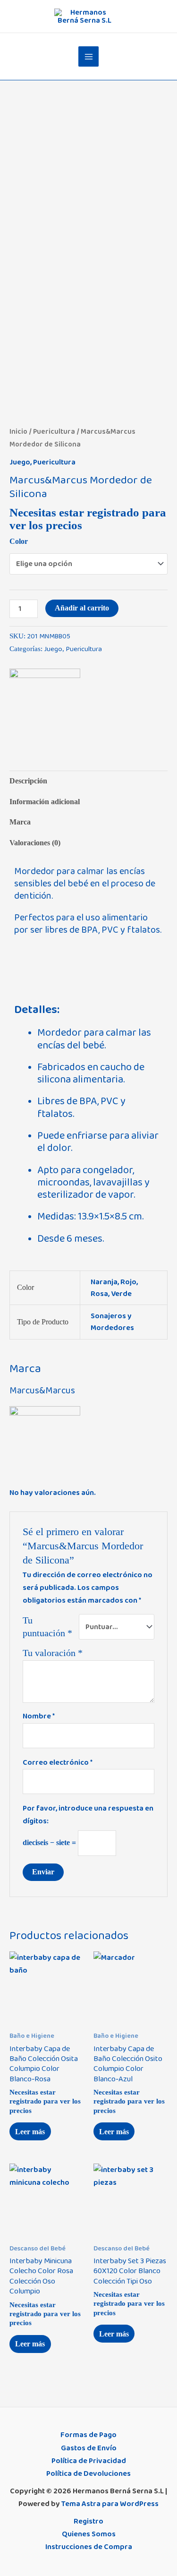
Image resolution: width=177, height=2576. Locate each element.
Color (19, 541)
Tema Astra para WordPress (110, 2504)
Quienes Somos (89, 2534)
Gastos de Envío (89, 2448)
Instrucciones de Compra (89, 2547)
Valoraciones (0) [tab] (35, 843)
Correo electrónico (58, 1762)
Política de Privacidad (89, 2461)
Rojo (128, 1282)
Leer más (30, 2132)
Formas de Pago (88, 2435)
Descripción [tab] (28, 781)
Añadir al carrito (82, 608)
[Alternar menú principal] (88, 56)
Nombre (39, 1716)
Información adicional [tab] (45, 802)
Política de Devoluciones (88, 2473)
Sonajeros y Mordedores (112, 1322)
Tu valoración (53, 1653)
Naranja (104, 1282)
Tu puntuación (47, 1627)
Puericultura (54, 432)
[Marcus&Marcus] (45, 704)
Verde (121, 1294)
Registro (88, 2521)
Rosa (99, 1294)
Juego (20, 462)
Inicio (18, 432)
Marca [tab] (20, 822)
